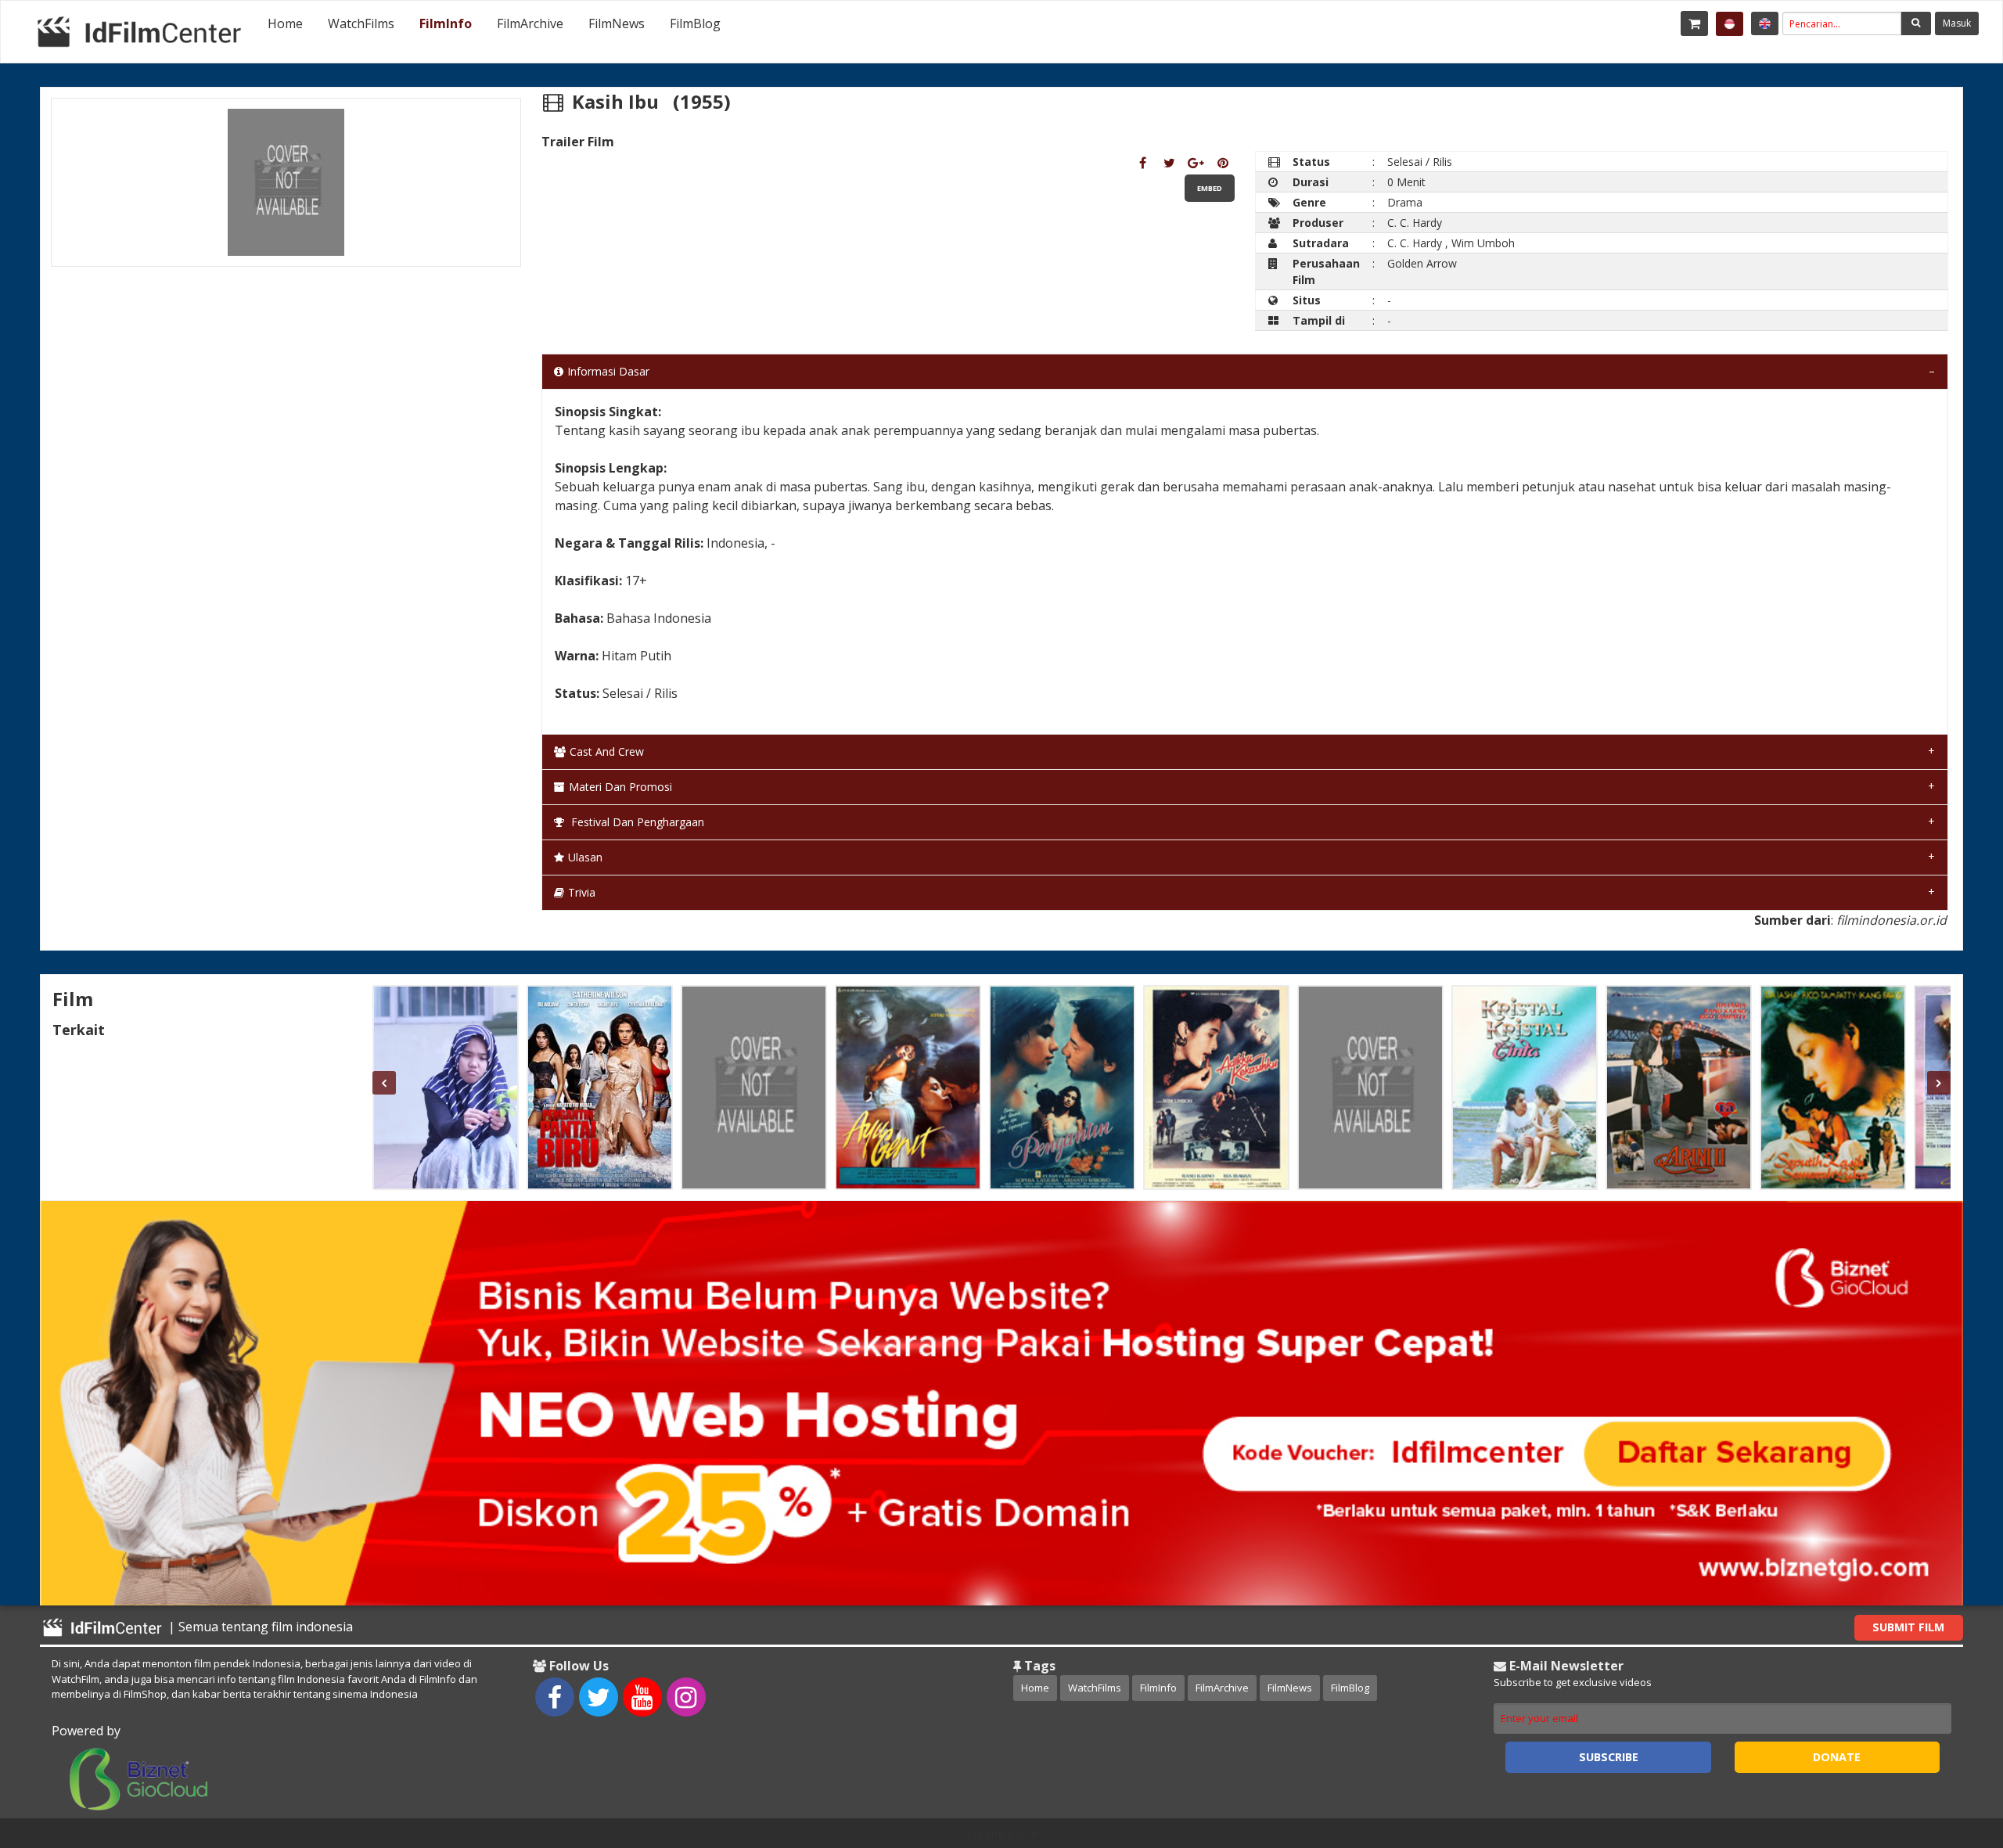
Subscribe (1609, 1757)
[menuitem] (285, 23)
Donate (1837, 1757)
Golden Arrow (1422, 263)
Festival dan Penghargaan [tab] (636, 822)
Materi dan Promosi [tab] (620, 787)
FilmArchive (530, 23)
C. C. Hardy (1415, 223)
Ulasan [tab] (585, 857)
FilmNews (617, 23)
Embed (1210, 188)
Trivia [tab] (582, 892)
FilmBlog (695, 23)
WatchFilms (361, 23)
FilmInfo (446, 23)
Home (285, 23)
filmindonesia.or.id (1892, 920)
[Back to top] (1952, 1750)
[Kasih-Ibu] (1143, 163)
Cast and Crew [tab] (607, 751)
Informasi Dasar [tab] (608, 371)
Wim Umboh (1483, 243)
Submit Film (1908, 1627)
